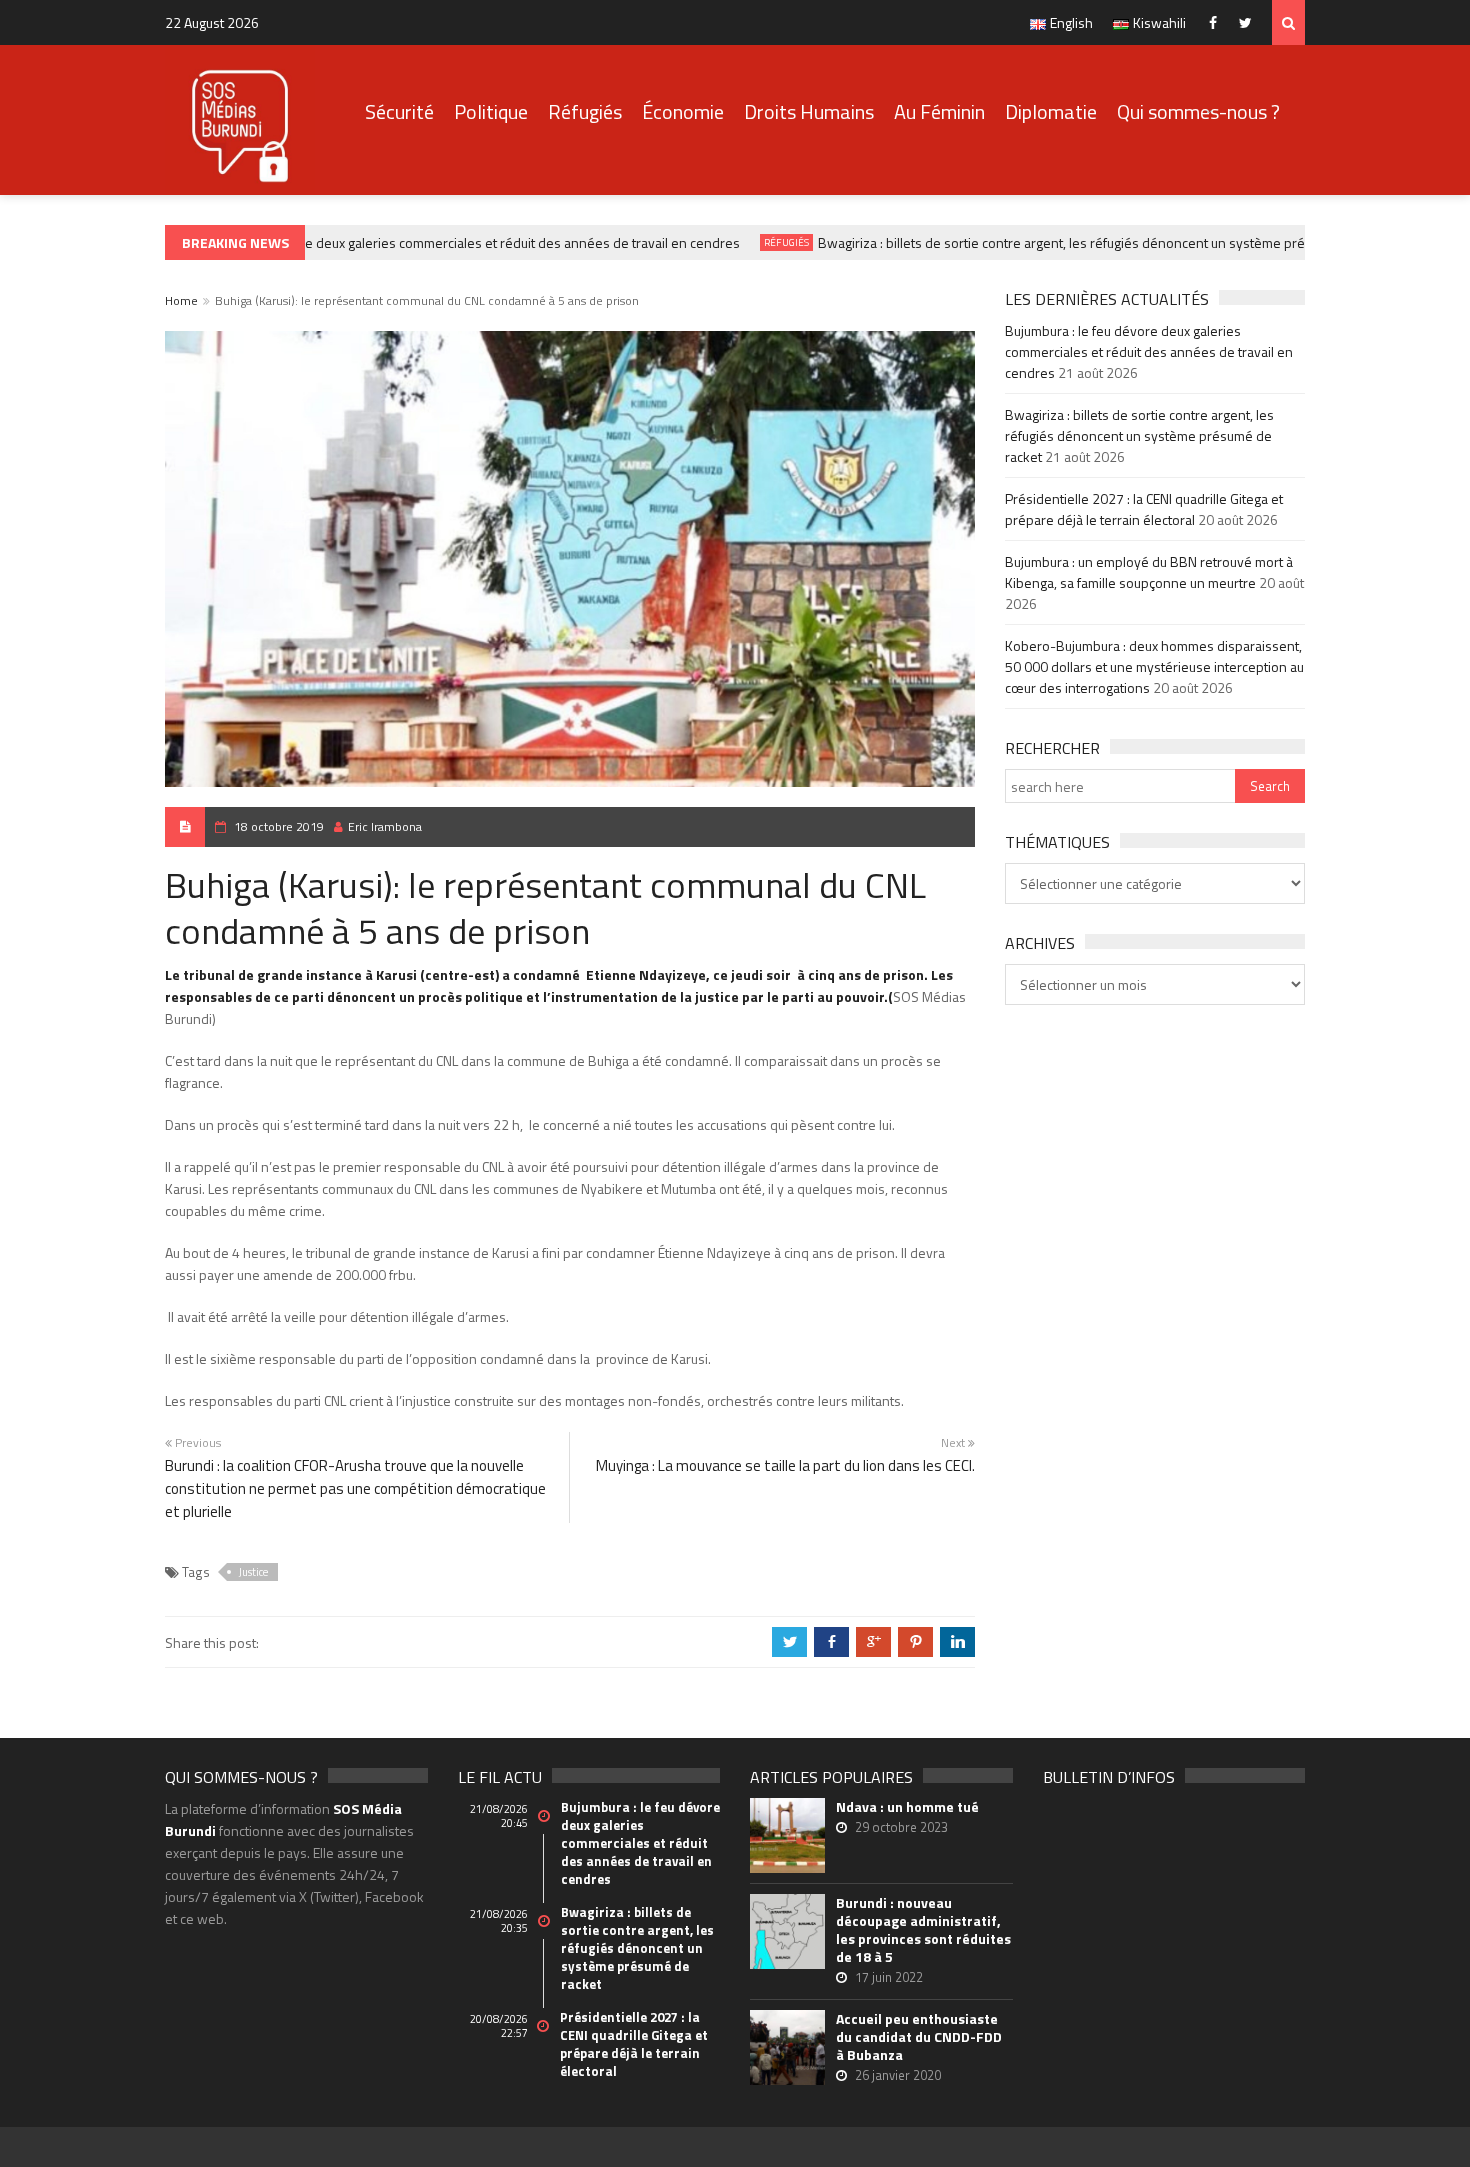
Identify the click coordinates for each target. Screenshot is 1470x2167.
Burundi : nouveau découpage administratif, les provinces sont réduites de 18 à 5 (923, 1930)
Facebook (1217, 22)
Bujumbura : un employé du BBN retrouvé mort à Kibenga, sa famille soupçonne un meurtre (1149, 572)
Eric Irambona (385, 826)
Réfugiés (585, 111)
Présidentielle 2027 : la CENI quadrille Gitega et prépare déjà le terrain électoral (1144, 509)
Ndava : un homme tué (907, 1807)
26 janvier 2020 (898, 2075)
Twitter (1250, 22)
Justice (253, 1572)
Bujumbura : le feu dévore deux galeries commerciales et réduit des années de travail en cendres (432, 242)
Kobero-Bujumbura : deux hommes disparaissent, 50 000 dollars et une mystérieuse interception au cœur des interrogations (1154, 666)
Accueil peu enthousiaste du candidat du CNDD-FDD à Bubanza (919, 2037)
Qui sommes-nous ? (1198, 111)
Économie (683, 111)
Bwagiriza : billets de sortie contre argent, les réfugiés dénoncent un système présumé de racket (1089, 242)
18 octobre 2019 (279, 826)
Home (181, 300)
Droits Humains (809, 111)
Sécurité (399, 111)
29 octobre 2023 (901, 1827)
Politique (491, 111)
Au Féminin (939, 111)
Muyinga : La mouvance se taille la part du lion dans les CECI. (785, 1465)
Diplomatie (1051, 111)
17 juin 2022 (889, 1977)
